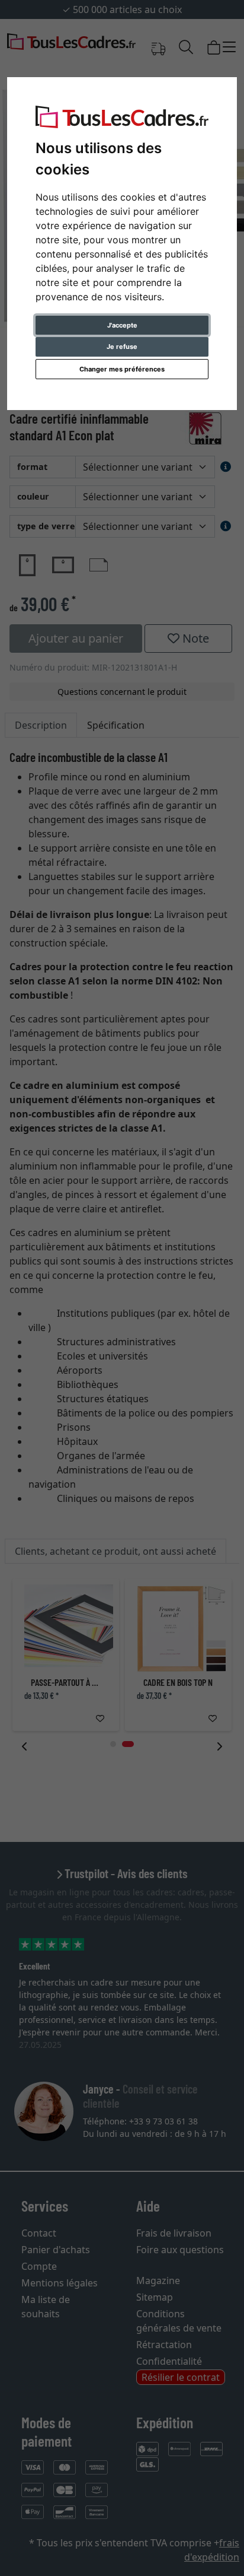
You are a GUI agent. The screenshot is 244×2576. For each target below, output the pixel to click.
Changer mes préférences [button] (122, 369)
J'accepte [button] (122, 325)
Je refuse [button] (122, 347)
